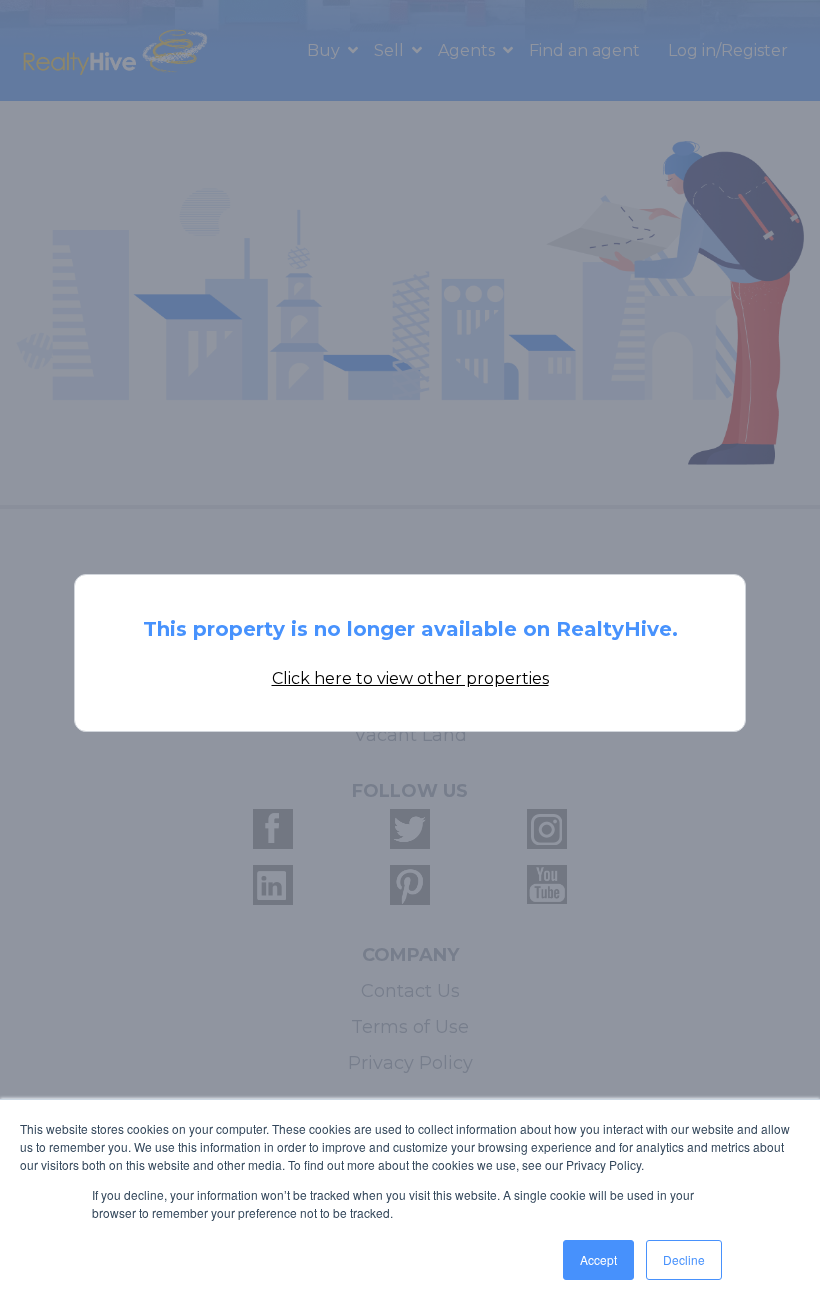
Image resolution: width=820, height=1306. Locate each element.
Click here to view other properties (410, 678)
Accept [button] (598, 1259)
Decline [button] (684, 1259)
